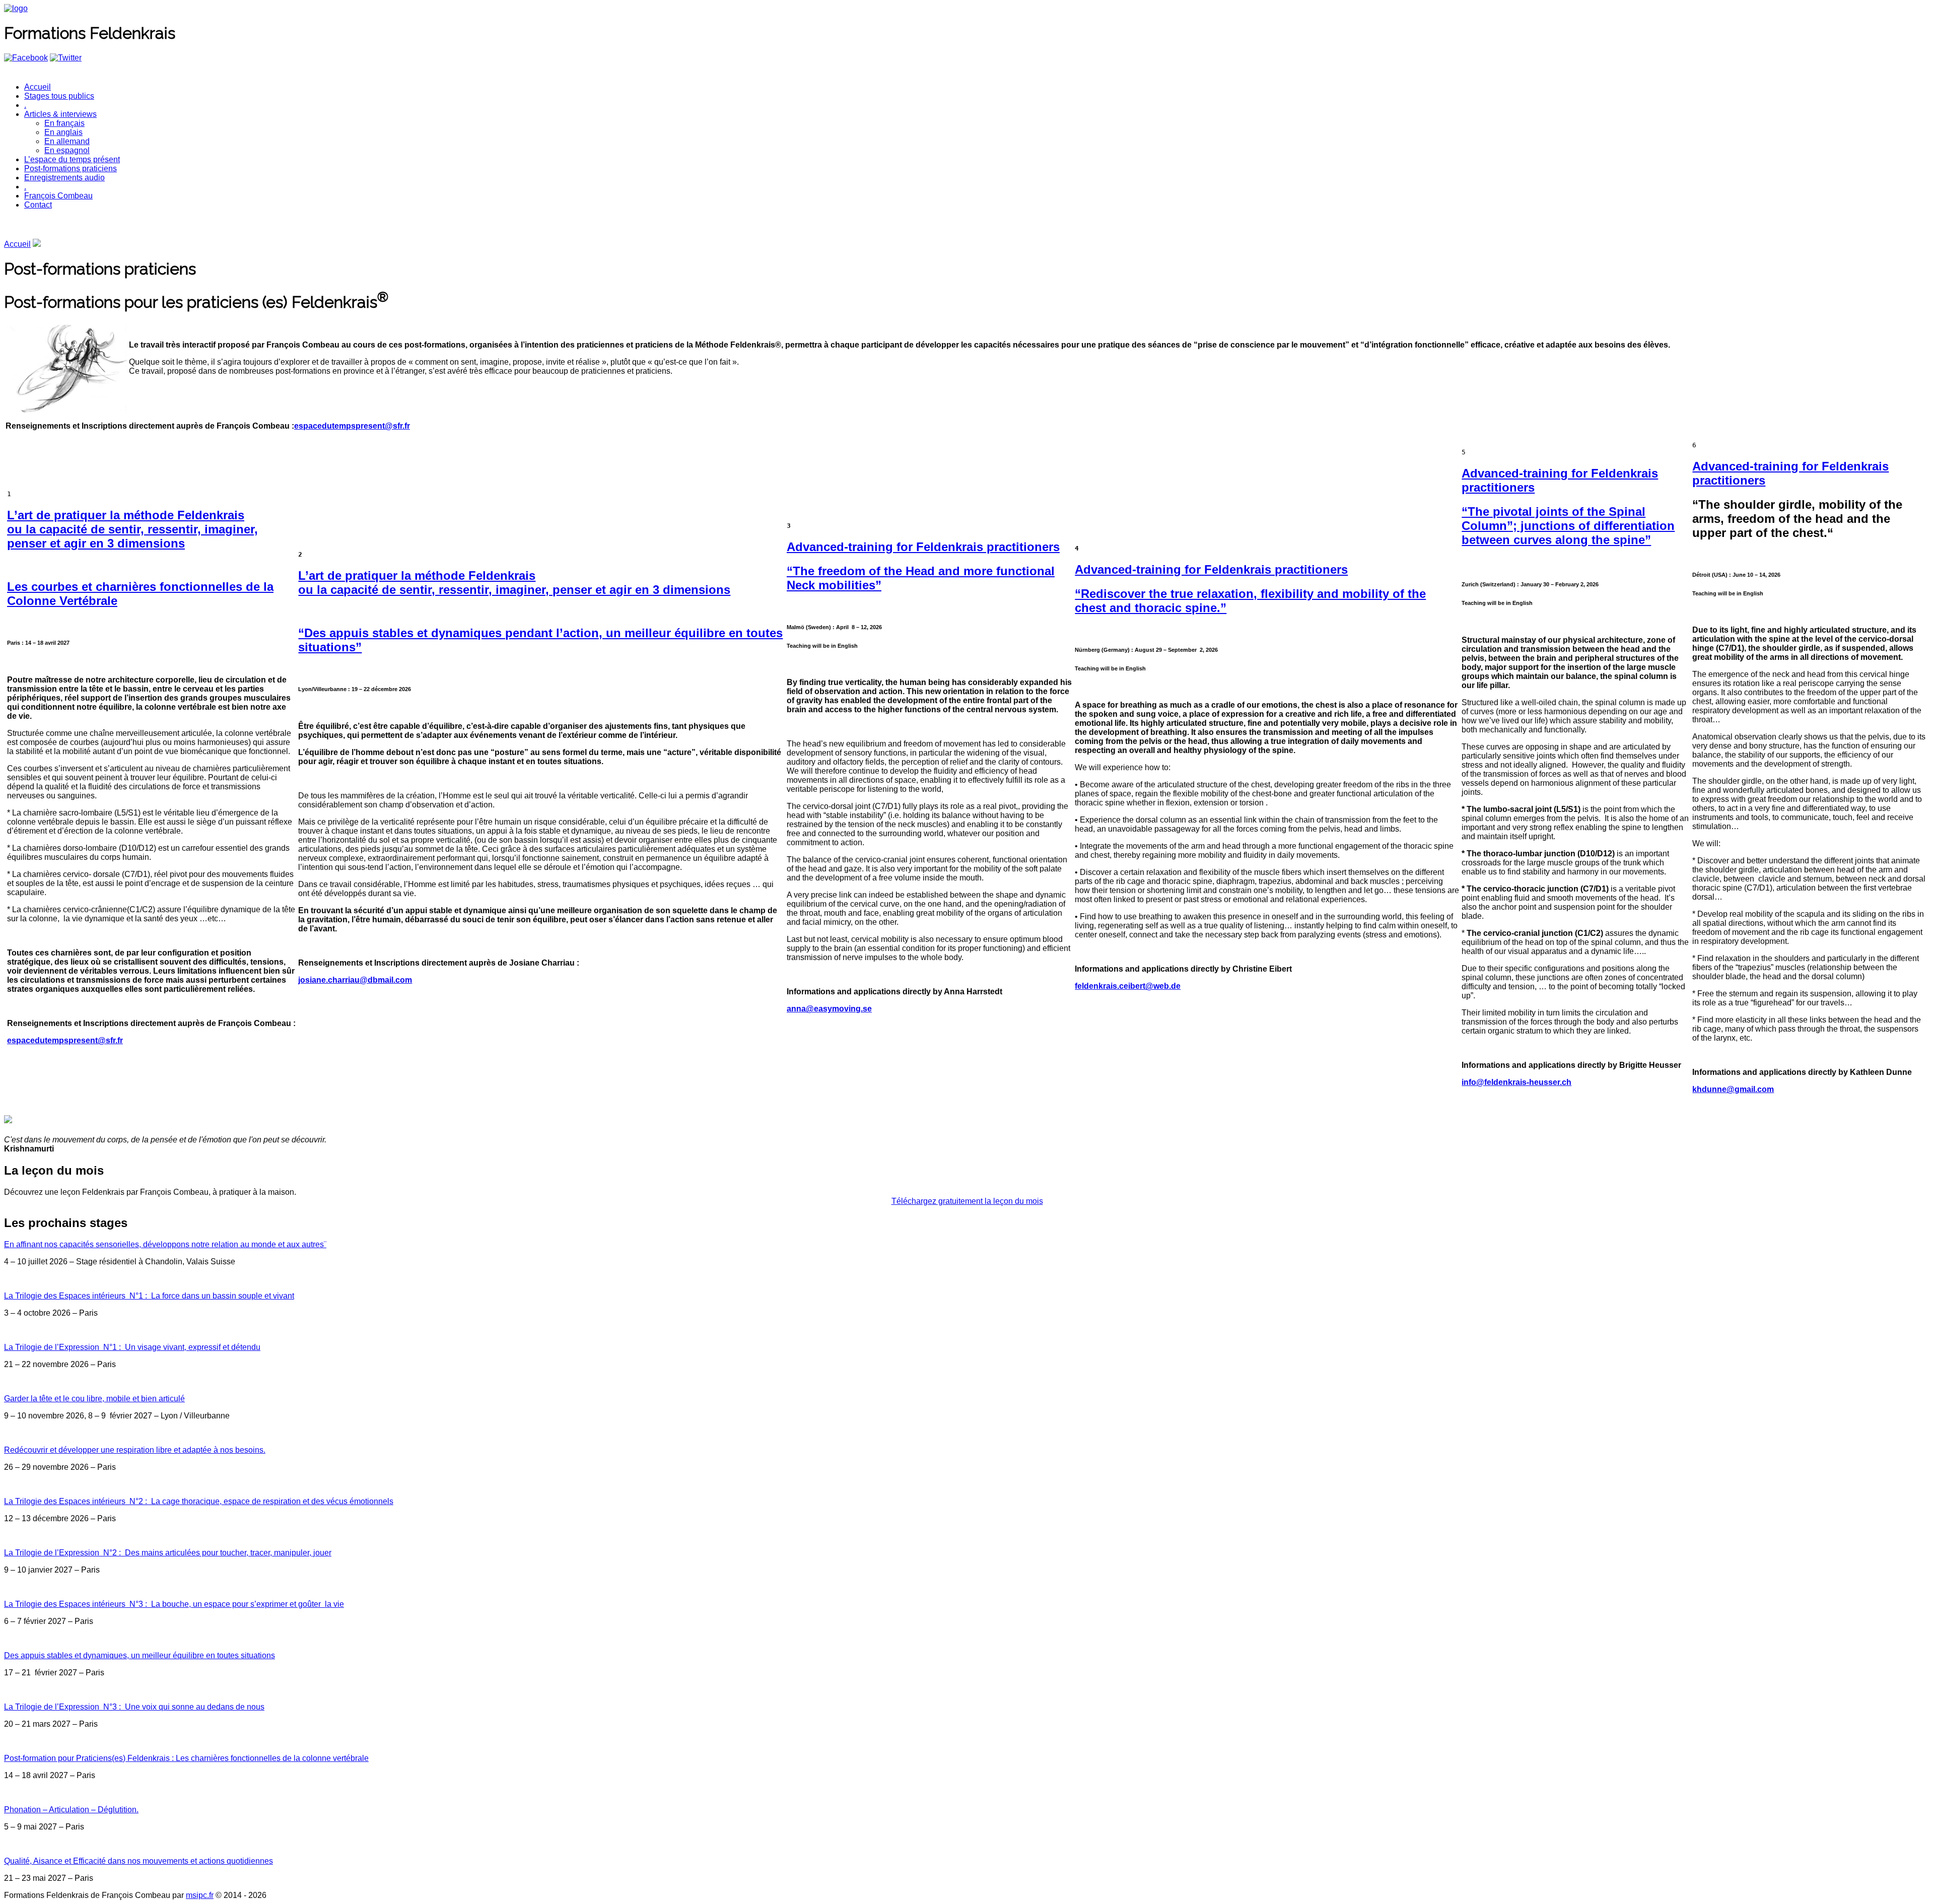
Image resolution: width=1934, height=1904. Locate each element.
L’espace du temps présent (72, 159)
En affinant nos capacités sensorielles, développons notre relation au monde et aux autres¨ (165, 1244)
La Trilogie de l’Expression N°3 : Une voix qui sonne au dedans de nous (134, 1707)
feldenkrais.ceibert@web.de (1128, 986)
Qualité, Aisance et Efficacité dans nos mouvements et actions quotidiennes (139, 1861)
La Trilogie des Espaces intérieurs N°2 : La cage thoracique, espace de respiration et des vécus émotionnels (199, 1501)
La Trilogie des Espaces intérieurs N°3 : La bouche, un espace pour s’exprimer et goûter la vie (174, 1604)
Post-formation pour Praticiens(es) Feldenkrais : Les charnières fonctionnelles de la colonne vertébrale (186, 1758)
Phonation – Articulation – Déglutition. (71, 1810)
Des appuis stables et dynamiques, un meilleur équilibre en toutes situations (140, 1655)
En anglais (63, 132)
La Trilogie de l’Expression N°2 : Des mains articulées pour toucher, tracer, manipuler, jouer (168, 1553)
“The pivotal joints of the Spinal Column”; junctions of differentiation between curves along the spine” (1568, 526)
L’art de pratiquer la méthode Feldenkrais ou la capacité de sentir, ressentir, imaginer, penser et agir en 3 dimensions (132, 529)
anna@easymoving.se (829, 1009)
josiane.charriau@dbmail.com (355, 980)
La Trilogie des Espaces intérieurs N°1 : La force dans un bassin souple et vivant (149, 1296)
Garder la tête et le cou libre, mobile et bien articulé (94, 1399)
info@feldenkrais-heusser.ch (1516, 1082)
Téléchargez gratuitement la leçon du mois (967, 1201)
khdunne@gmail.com (1733, 1089)
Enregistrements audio (64, 178)
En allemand (67, 141)
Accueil (38, 87)
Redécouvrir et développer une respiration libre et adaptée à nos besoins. (135, 1450)
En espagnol (67, 150)
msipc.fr (200, 1895)
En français (64, 123)
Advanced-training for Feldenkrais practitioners (923, 547)
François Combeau (58, 196)
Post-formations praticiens (71, 168)
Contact (38, 205)
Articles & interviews (60, 114)
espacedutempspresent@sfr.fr (352, 426)
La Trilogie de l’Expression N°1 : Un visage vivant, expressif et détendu (132, 1347)
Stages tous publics (59, 96)
